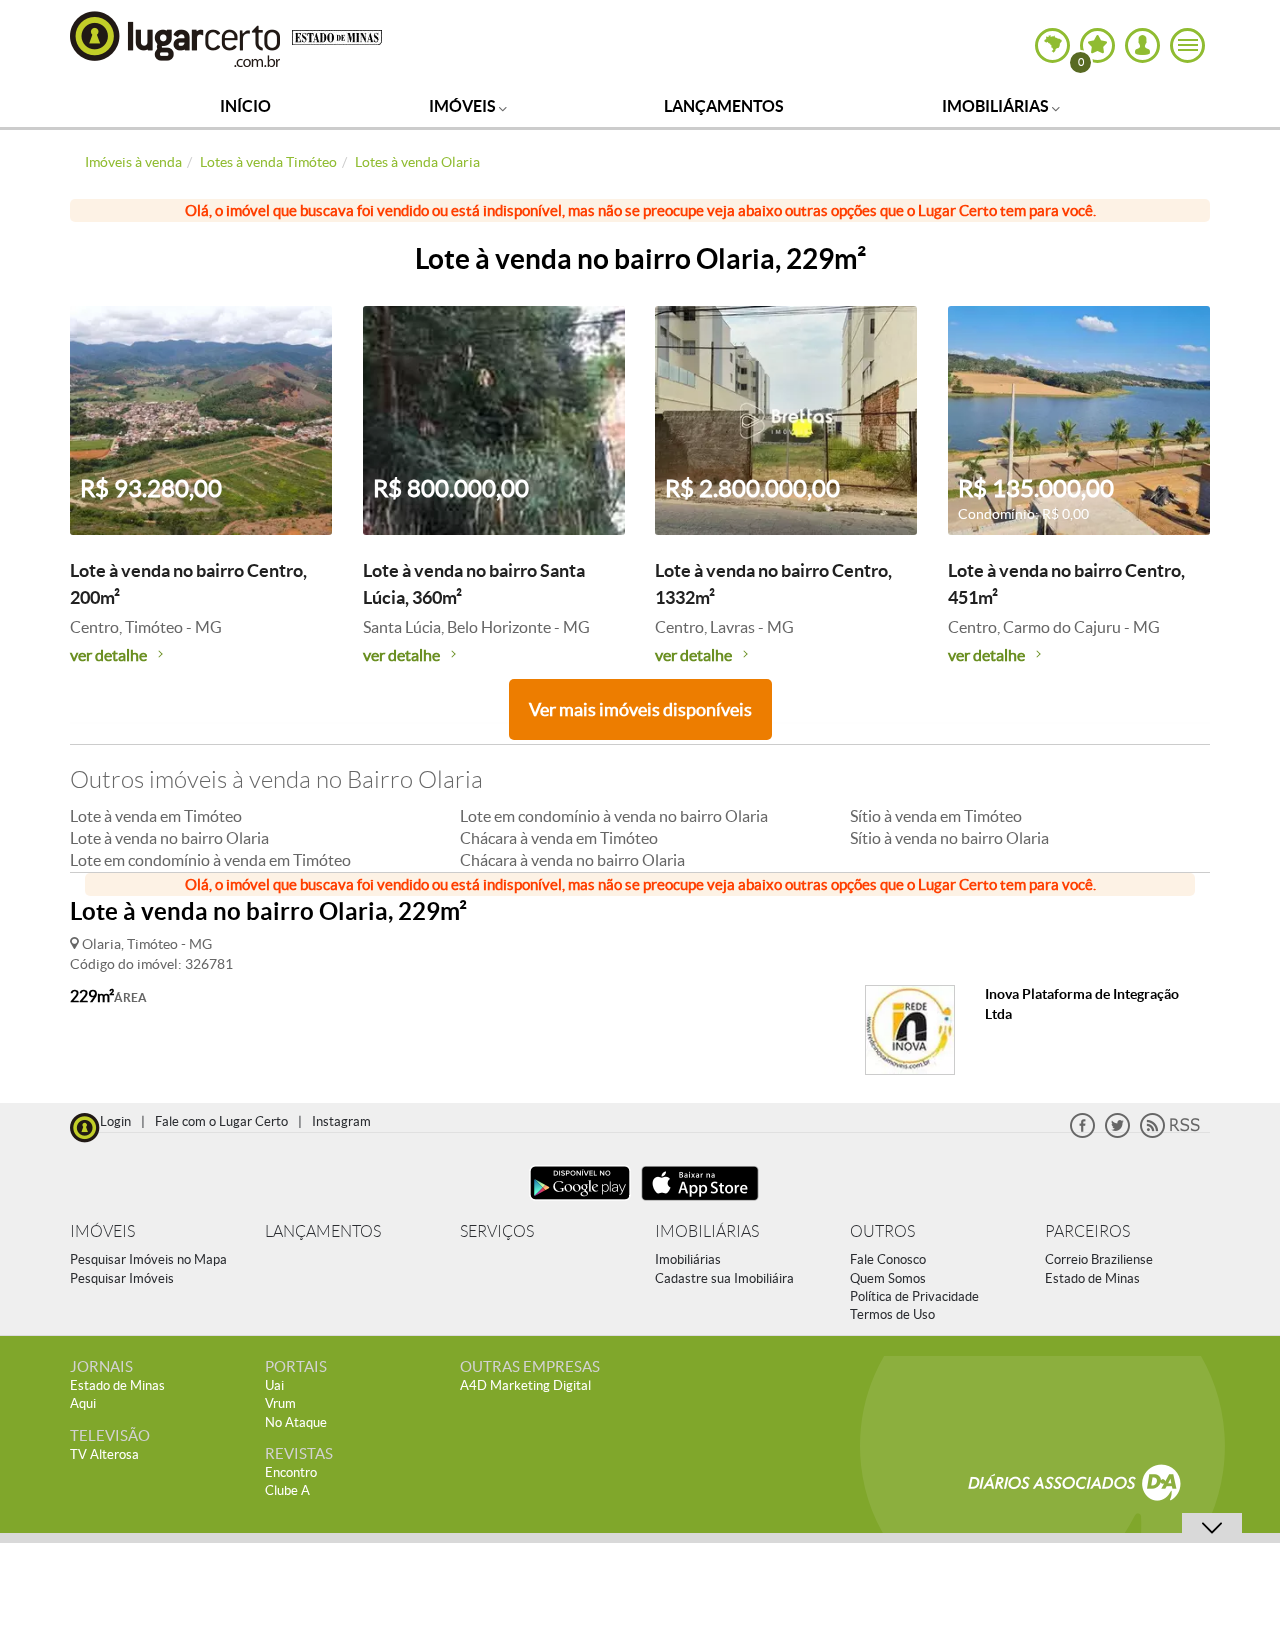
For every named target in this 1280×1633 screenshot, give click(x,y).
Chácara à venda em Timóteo (559, 838)
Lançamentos (724, 106)
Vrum (280, 1403)
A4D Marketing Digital (525, 1385)
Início (245, 106)
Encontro (291, 1472)
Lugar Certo (176, 38)
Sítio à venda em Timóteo (936, 816)
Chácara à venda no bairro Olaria (572, 860)
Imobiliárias (997, 106)
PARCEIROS (1087, 1231)
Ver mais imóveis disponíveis (640, 709)
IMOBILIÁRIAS (707, 1231)
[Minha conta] (1142, 45)
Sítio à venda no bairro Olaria (949, 838)
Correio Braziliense (1099, 1259)
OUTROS (882, 1231)
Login (115, 1121)
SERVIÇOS (497, 1231)
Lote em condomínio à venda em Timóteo (210, 860)
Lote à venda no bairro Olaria (169, 838)
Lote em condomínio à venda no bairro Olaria (614, 816)
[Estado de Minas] (337, 36)
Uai (274, 1385)
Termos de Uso (892, 1314)
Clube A (287, 1490)
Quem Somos (888, 1278)
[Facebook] (1082, 1133)
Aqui (83, 1403)
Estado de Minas (1092, 1278)
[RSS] (1170, 1133)
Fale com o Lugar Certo (221, 1121)
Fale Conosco (888, 1259)
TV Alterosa (104, 1454)
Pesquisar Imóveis (122, 1278)
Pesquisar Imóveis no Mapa (148, 1259)
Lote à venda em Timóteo (156, 816)
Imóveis (464, 106)
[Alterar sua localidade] (1052, 45)
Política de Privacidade (914, 1296)
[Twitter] (1117, 1133)
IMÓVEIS (102, 1231)
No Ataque (296, 1422)
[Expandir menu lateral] (1187, 45)
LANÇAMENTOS (323, 1231)
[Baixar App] (580, 1202)
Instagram (341, 1121)
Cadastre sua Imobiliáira (724, 1278)
